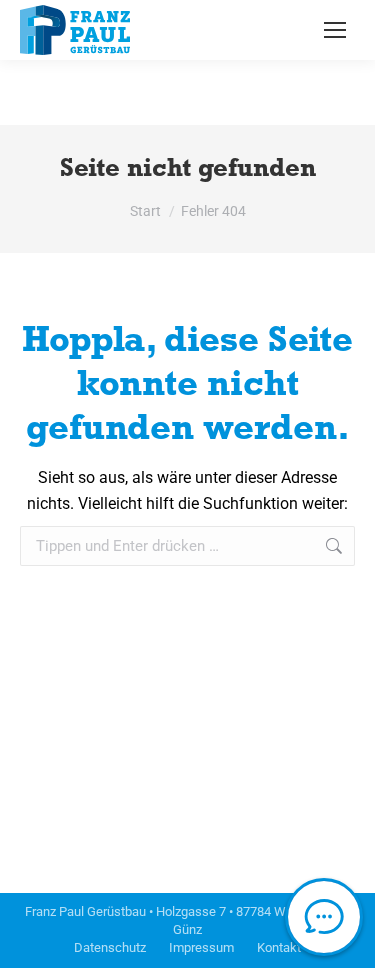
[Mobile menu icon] (335, 30)
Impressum (201, 947)
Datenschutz (110, 947)
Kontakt (279, 947)
